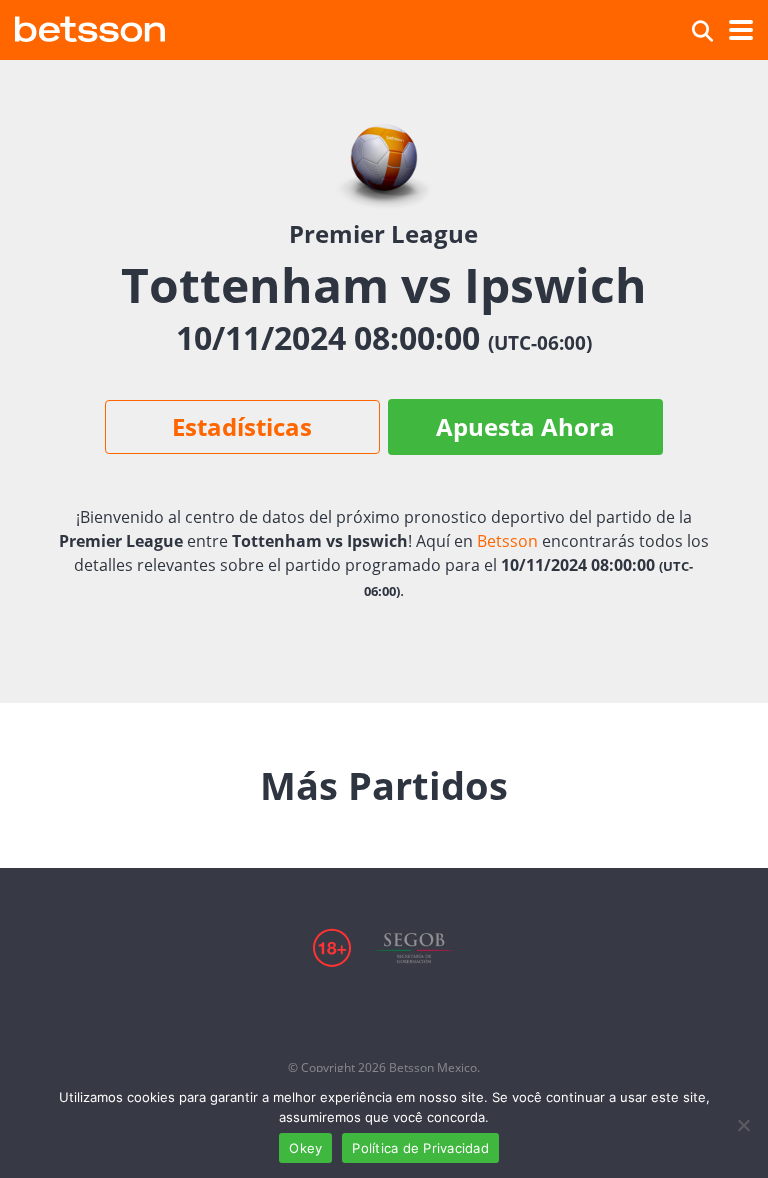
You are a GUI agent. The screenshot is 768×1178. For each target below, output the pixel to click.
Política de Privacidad (420, 1148)
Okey (305, 1148)
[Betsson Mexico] (90, 26)
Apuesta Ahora (525, 426)
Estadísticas (242, 426)
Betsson (507, 541)
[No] (743, 1125)
